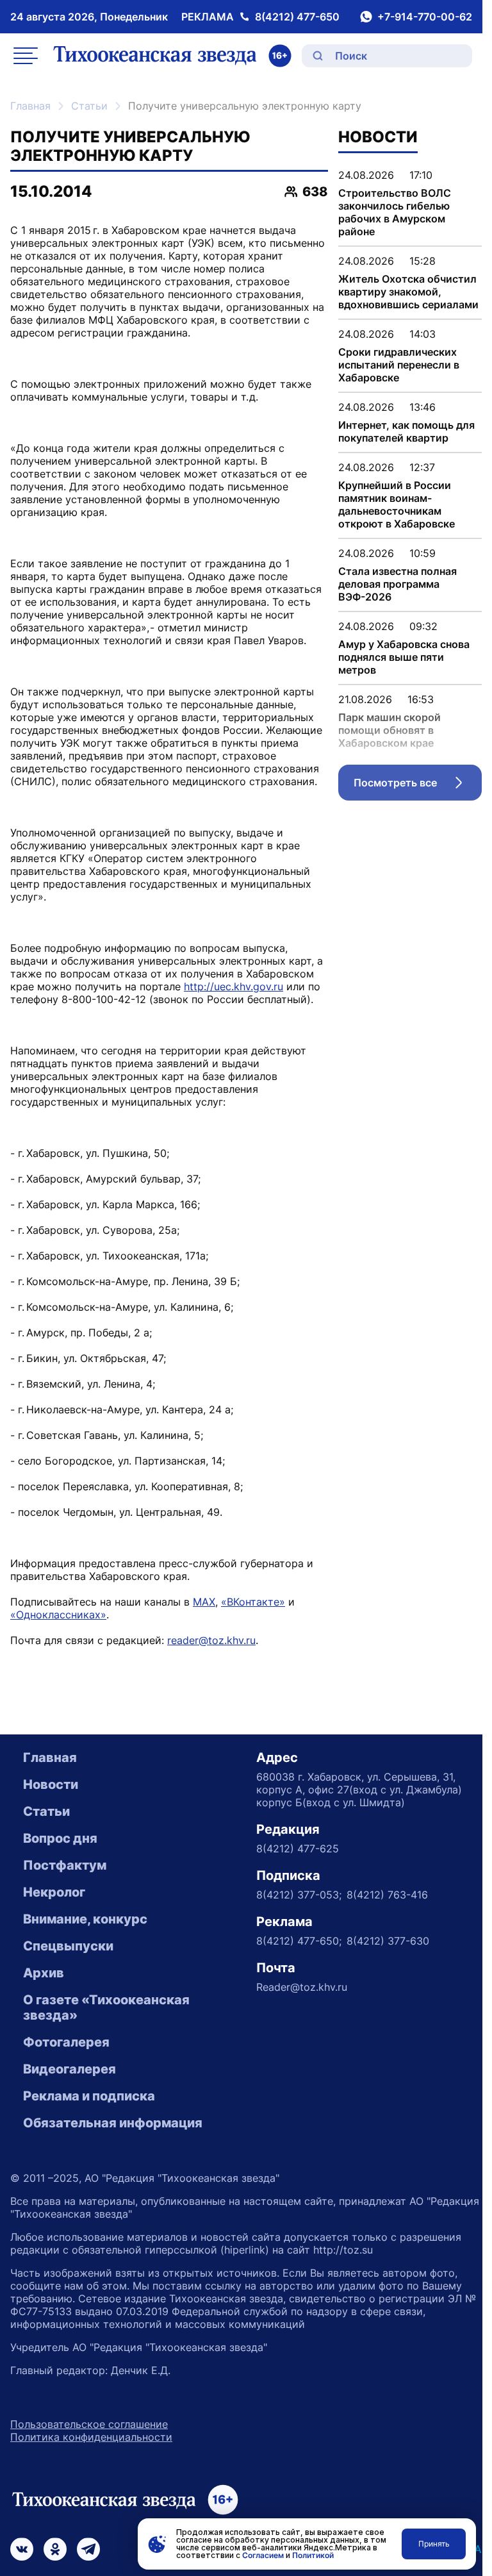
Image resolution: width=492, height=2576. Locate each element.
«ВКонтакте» (253, 1602)
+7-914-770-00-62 (425, 17)
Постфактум (65, 1865)
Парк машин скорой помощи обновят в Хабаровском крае (389, 730)
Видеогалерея (70, 2069)
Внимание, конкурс (85, 1919)
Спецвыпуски (68, 1946)
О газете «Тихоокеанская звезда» (106, 2007)
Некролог (54, 1892)
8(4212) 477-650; (299, 1941)
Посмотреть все (418, 786)
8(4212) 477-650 (297, 17)
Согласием (263, 2555)
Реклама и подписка (89, 2096)
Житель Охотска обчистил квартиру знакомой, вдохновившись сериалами (408, 292)
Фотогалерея (66, 2042)
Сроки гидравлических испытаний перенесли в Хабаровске (399, 365)
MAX (204, 1602)
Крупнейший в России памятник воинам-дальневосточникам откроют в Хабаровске (397, 504)
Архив (44, 1973)
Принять (434, 2544)
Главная (30, 106)
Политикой (313, 2555)
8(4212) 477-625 (298, 1849)
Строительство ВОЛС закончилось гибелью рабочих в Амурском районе (395, 212)
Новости (51, 1784)
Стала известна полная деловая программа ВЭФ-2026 (398, 584)
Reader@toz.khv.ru (302, 1987)
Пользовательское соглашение (89, 2424)
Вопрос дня (60, 1838)
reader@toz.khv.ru (211, 1640)
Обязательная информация (113, 2123)
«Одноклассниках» (58, 1615)
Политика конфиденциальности (91, 2437)
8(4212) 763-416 (387, 1895)
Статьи (89, 106)
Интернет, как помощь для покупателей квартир (406, 431)
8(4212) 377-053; (299, 1895)
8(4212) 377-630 (388, 1941)
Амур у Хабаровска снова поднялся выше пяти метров (404, 657)
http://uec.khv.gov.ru (234, 986)
